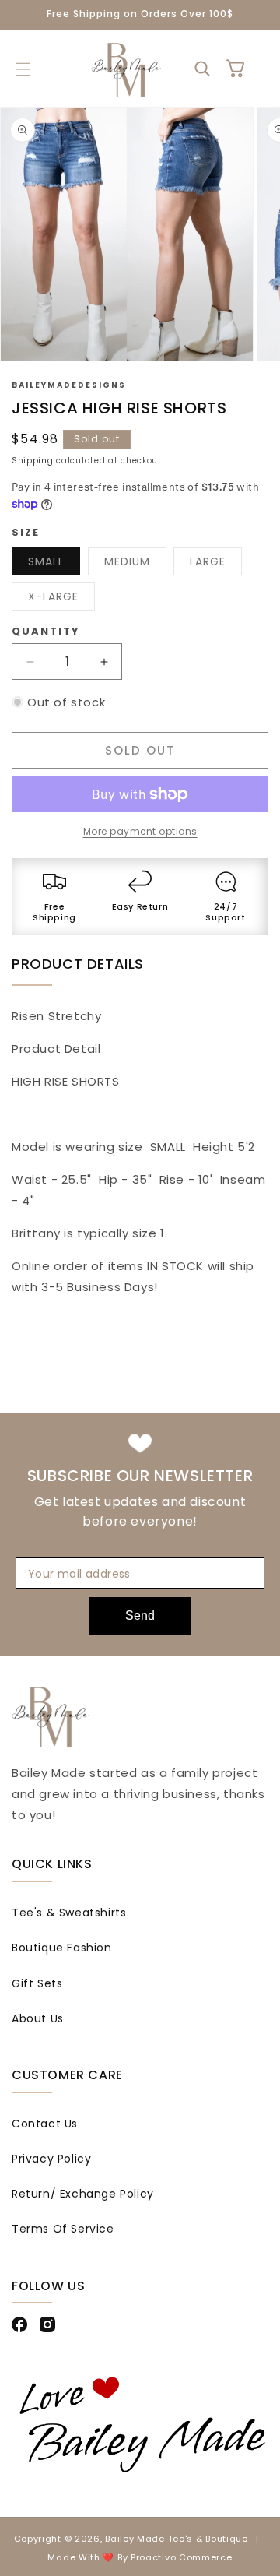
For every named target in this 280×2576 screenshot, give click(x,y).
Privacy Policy (51, 2159)
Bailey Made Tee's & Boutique (177, 2539)
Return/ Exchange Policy (83, 2194)
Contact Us (45, 2124)
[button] (23, 69)
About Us (38, 2018)
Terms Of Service (63, 2229)
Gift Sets (37, 1983)
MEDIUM (135, 564)
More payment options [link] (140, 831)
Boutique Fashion (62, 1948)
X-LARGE (61, 599)
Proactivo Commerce (182, 2557)
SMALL (54, 564)
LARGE (216, 564)
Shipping (33, 461)
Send (140, 1615)
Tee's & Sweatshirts (69, 1913)
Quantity (46, 631)
